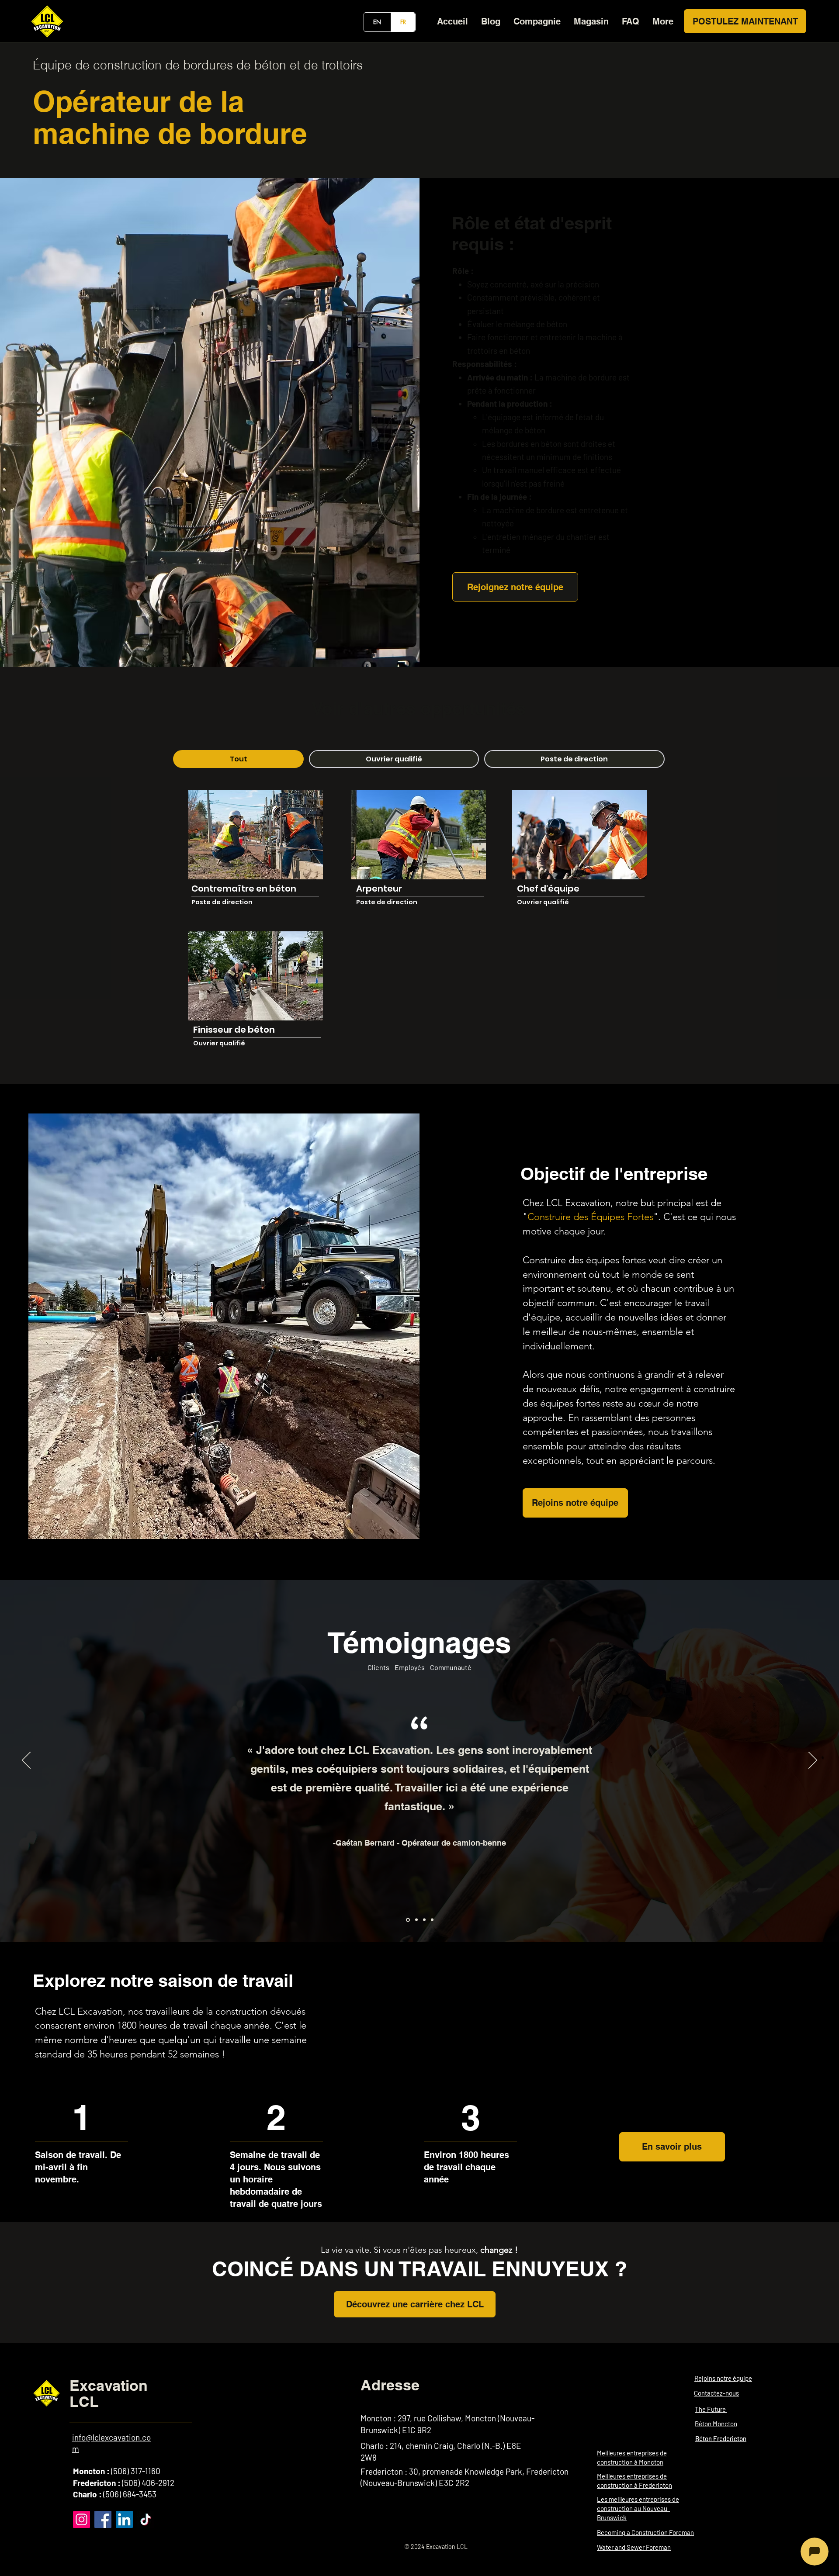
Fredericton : (97, 2483)
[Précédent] (26, 1761)
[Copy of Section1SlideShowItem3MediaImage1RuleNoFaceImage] (432, 1920)
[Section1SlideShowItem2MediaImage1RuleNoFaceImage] (416, 1920)
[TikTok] (146, 2519)
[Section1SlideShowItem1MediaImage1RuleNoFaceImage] (407, 1920)
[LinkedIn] (124, 2519)
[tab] (238, 759)
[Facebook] (103, 2519)
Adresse (390, 2385)
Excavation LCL (109, 2393)
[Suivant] (813, 1761)
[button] (537, 21)
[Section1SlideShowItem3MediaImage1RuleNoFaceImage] (424, 1920)
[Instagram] (81, 2519)
